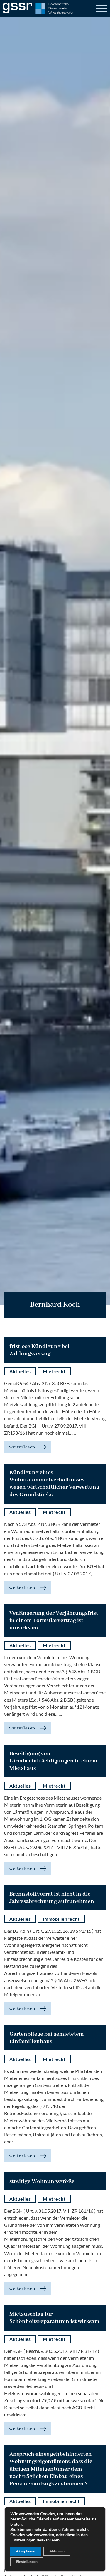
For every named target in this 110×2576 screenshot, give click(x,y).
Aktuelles (20, 1371)
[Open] (101, 8)
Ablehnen (57, 2551)
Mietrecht (54, 1371)
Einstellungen (23, 2540)
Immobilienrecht (61, 1919)
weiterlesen (22, 1447)
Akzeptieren (26, 2551)
